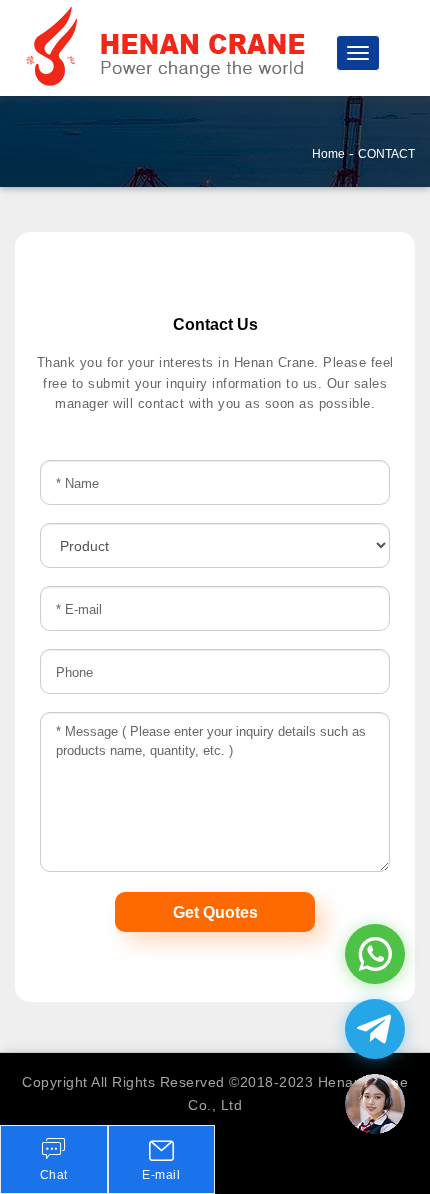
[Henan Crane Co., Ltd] (170, 47)
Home (328, 154)
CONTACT (386, 154)
